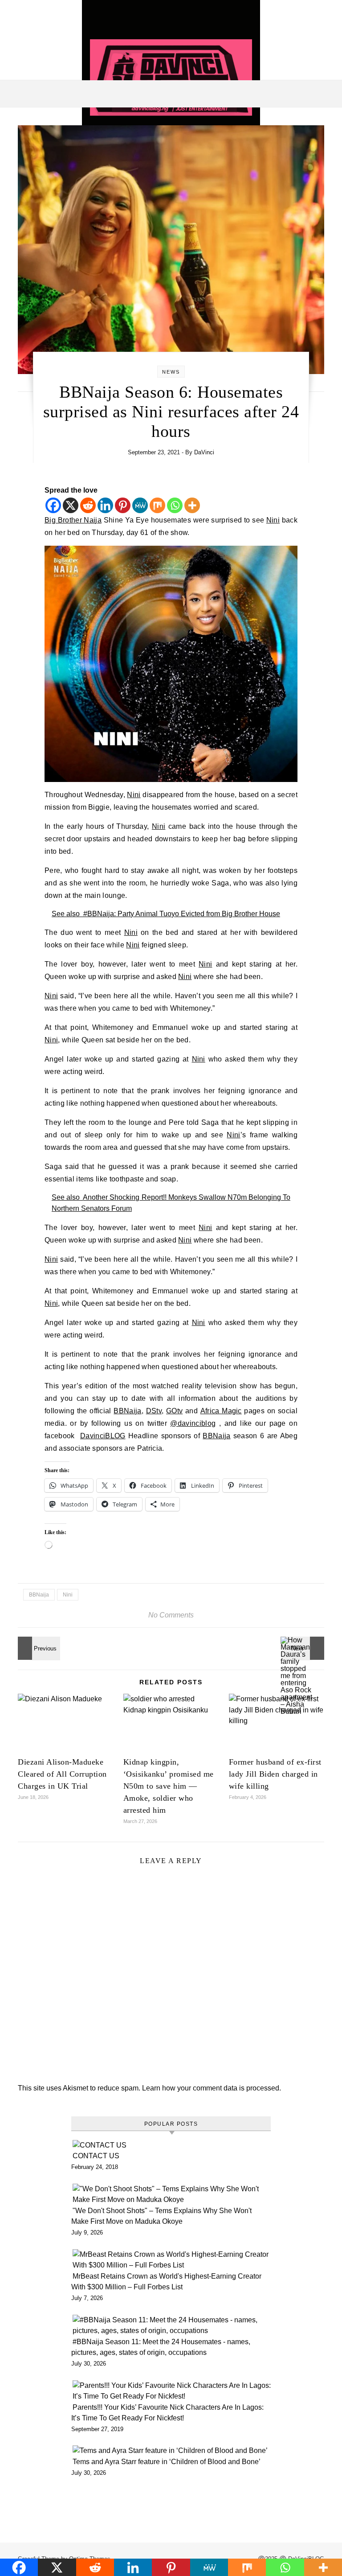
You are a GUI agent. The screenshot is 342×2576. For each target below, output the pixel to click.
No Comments (171, 2469)
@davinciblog (193, 1920)
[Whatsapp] (175, 505)
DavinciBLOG (103, 1932)
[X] (71, 505)
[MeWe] (140, 505)
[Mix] (157, 505)
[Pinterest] (123, 505)
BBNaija (127, 1907)
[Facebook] (53, 505)
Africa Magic (221, 1907)
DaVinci (204, 452)
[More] (192, 505)
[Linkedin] (105, 505)
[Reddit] (88, 505)
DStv (154, 1907)
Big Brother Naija (73, 765)
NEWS (171, 372)
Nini (273, 765)
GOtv (174, 1907)
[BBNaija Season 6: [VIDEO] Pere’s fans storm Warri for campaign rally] (38, 2502)
